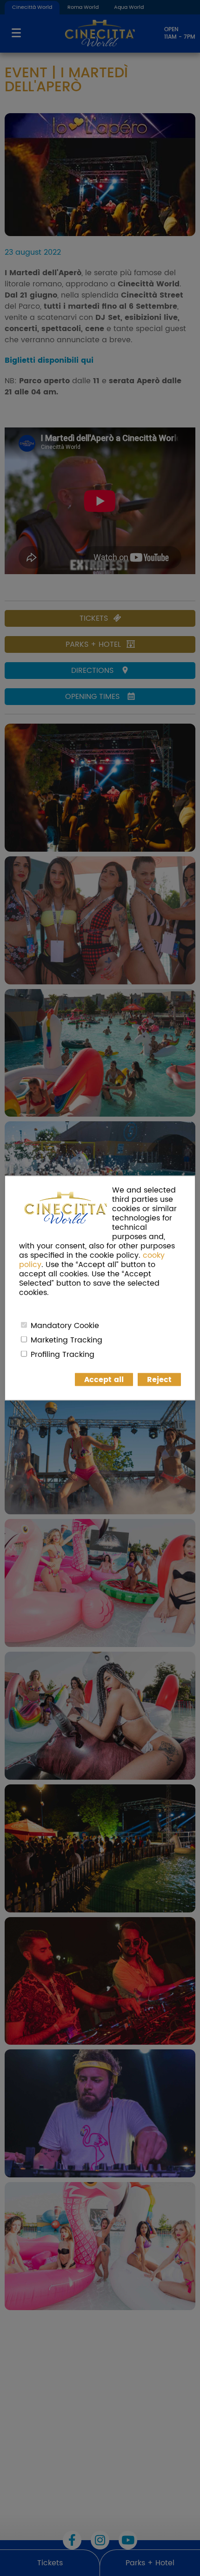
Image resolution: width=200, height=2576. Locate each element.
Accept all (104, 1380)
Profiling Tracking (63, 1355)
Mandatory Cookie (65, 1326)
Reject (159, 1380)
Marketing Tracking (67, 1340)
